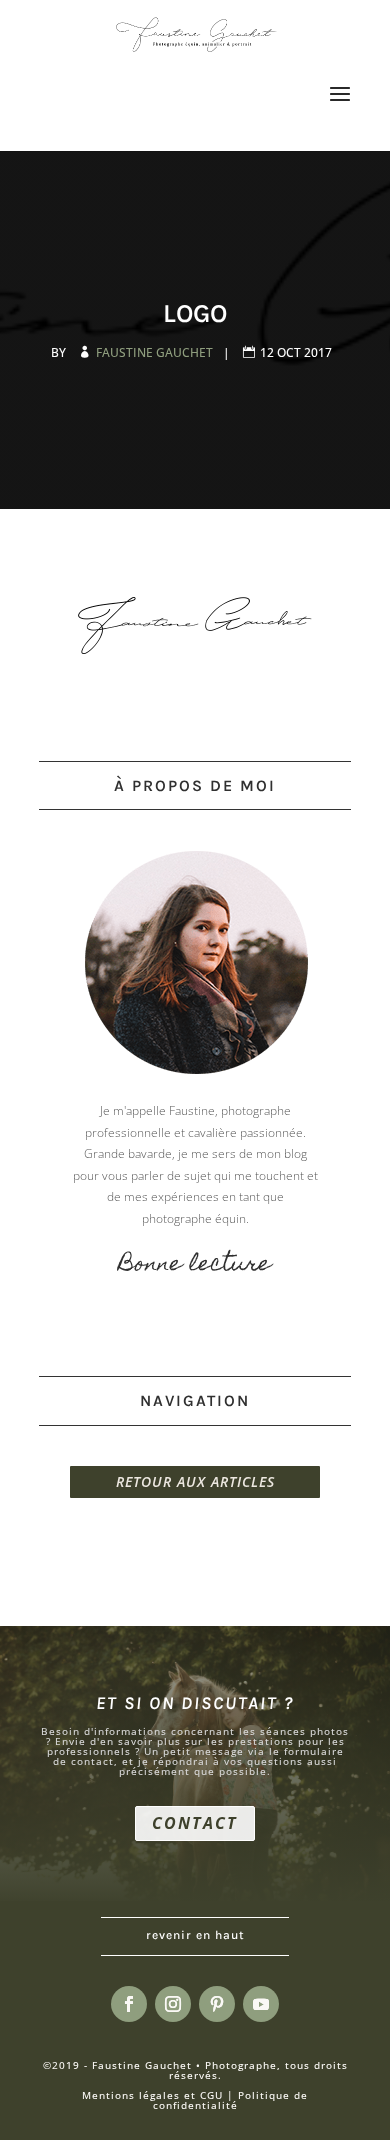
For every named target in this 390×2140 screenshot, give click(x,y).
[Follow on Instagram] (173, 2004)
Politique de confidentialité (231, 2100)
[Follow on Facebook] (129, 2004)
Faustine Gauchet (156, 352)
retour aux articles (195, 1481)
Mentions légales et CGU (152, 2095)
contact (195, 1823)
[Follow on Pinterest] (217, 2004)
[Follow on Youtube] (261, 2004)
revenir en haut (195, 1935)
